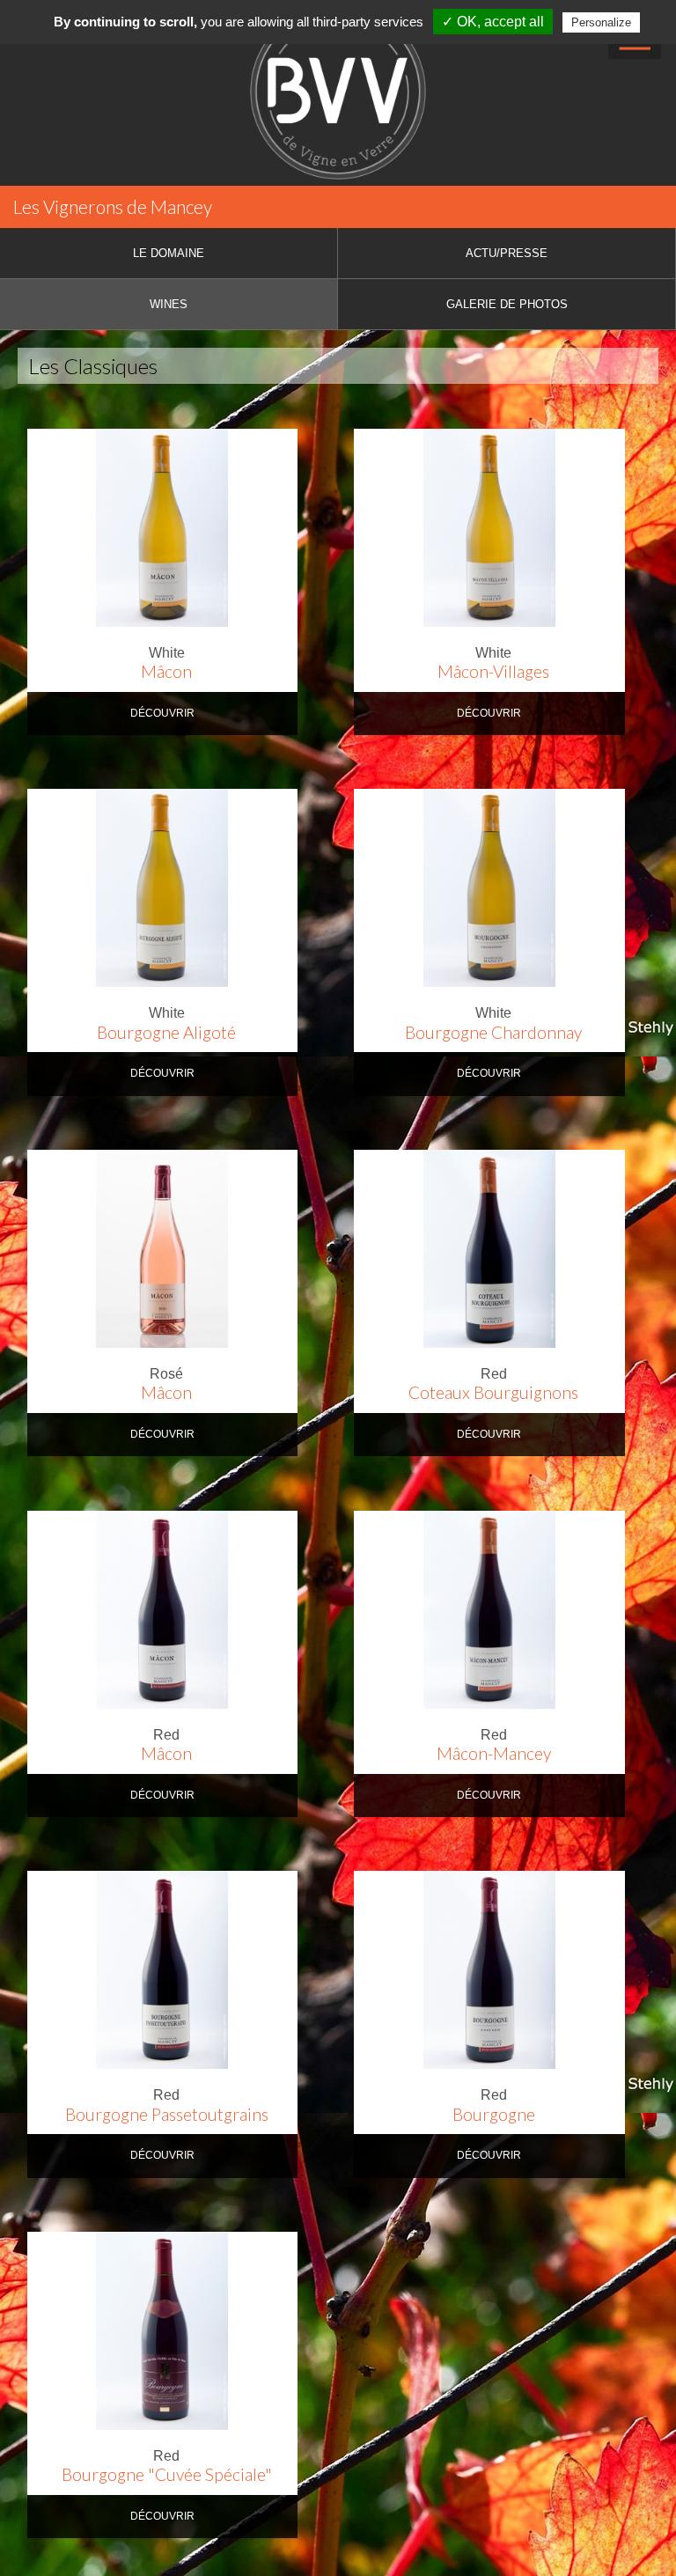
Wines (169, 304)
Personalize (601, 22)
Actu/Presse (507, 253)
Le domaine (169, 253)
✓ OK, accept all (493, 22)
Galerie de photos (507, 304)
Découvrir (162, 713)
